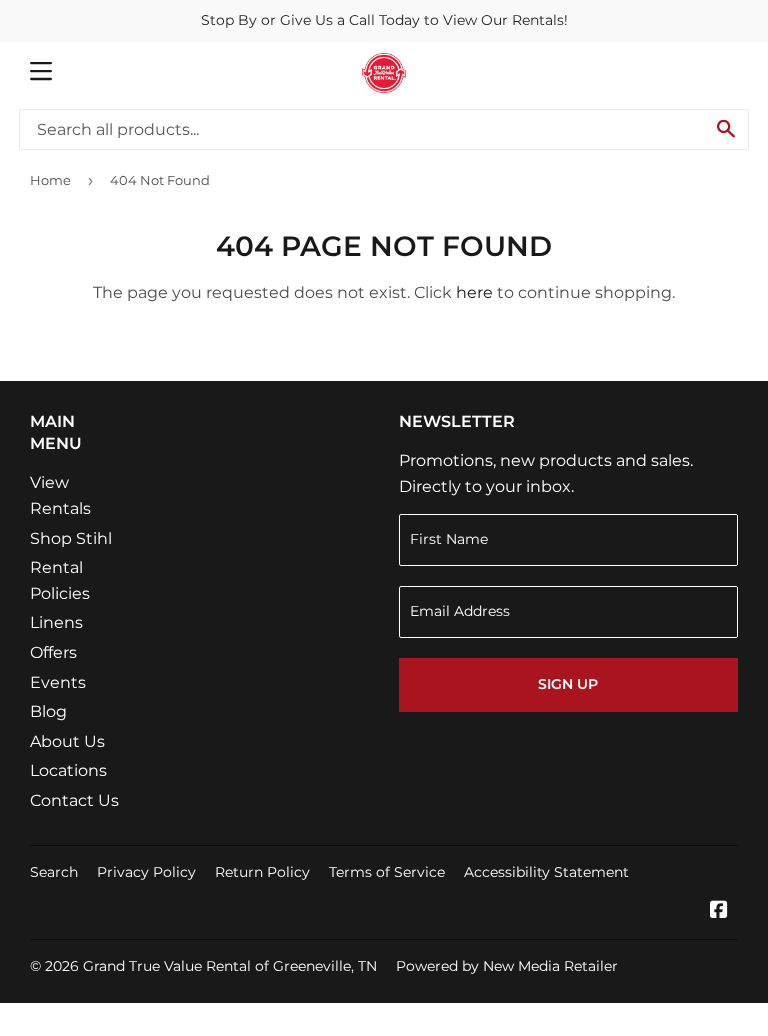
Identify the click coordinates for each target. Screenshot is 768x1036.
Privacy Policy (146, 872)
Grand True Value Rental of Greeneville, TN (230, 966)
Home (50, 180)
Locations (68, 770)
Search (54, 872)
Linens (56, 622)
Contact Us (74, 800)
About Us (67, 741)
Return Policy (262, 872)
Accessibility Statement (546, 872)
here (474, 292)
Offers (53, 652)
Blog (48, 711)
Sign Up (568, 684)
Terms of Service (387, 872)
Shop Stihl (71, 538)
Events (58, 682)
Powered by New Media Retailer (507, 966)
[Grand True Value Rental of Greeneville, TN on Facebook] (719, 911)
